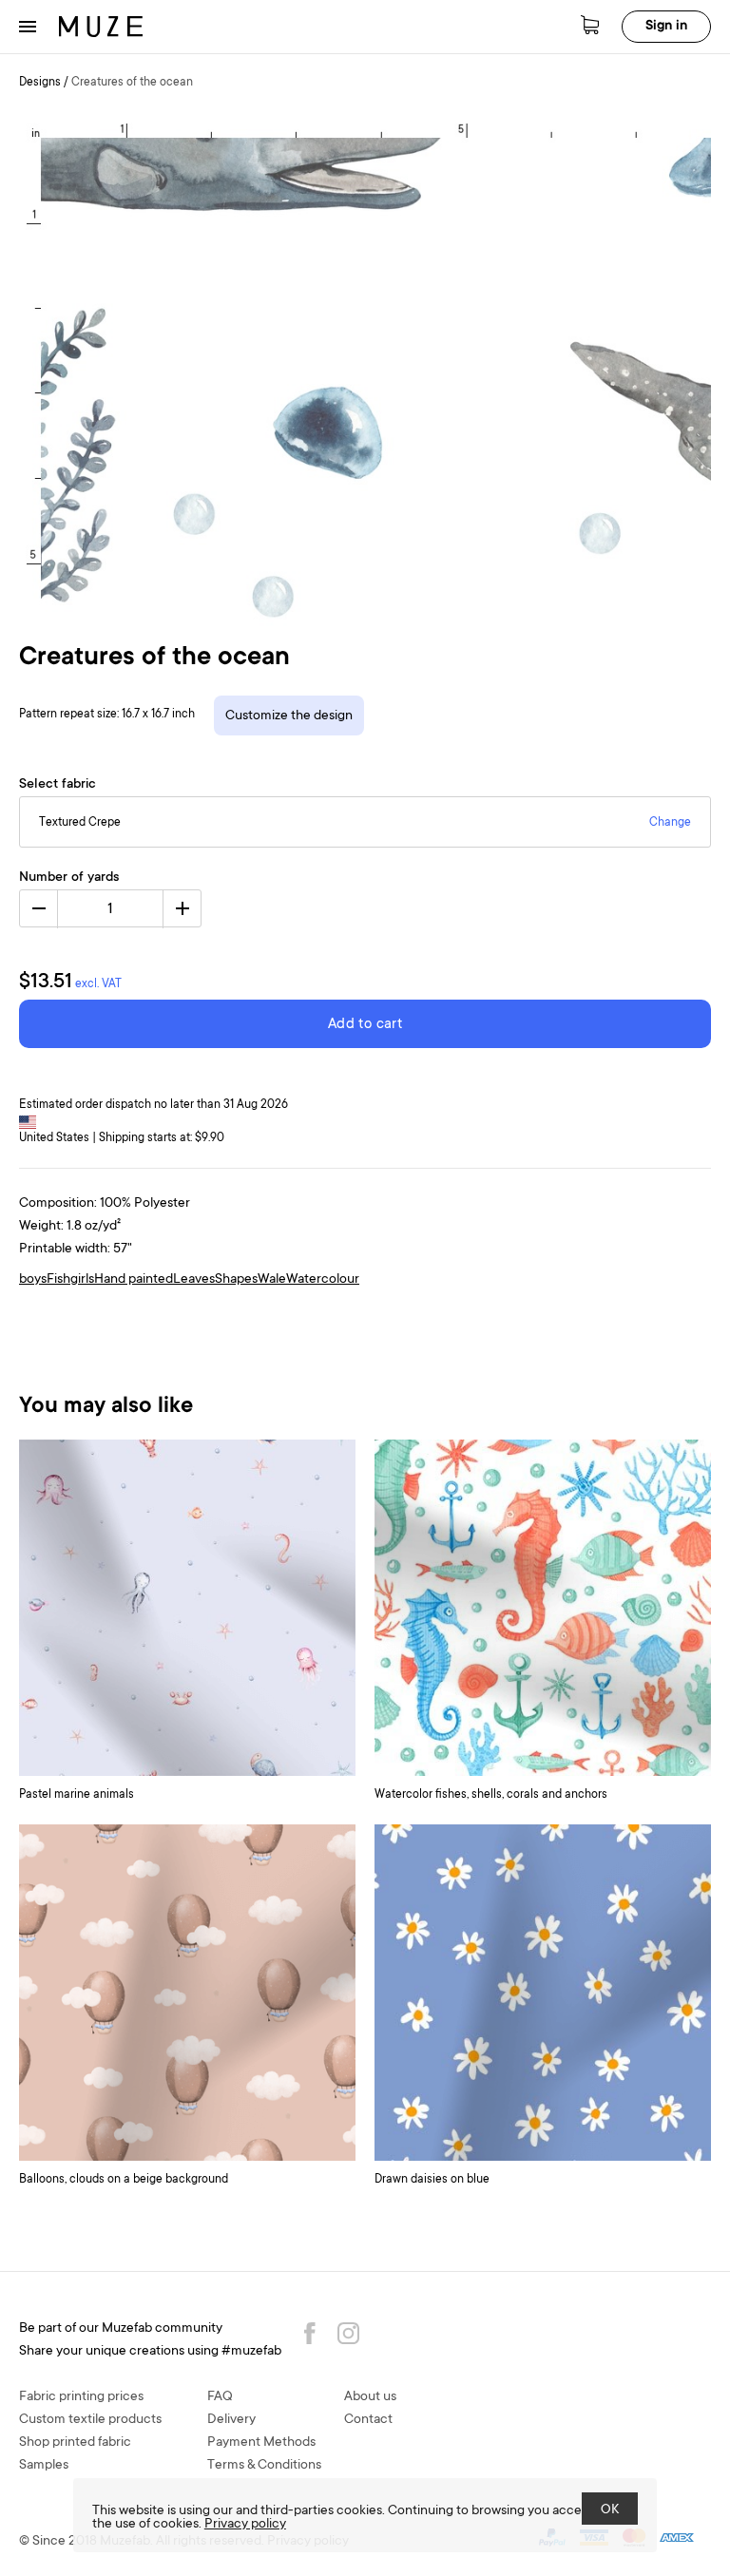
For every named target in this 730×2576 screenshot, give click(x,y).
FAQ (220, 2397)
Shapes (236, 1280)
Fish (58, 1280)
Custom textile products (90, 2420)
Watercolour (323, 1280)
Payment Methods (261, 2443)
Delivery (231, 2420)
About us (370, 2397)
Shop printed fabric (75, 2443)
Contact (368, 2420)
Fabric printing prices (81, 2397)
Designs (40, 83)
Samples (44, 2466)
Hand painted (134, 1280)
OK (610, 2510)
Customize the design (289, 716)
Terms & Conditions (264, 2466)
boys (33, 1280)
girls (82, 1280)
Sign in (666, 27)
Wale (272, 1280)
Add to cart (365, 1025)
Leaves (194, 1280)
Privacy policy (245, 2525)
